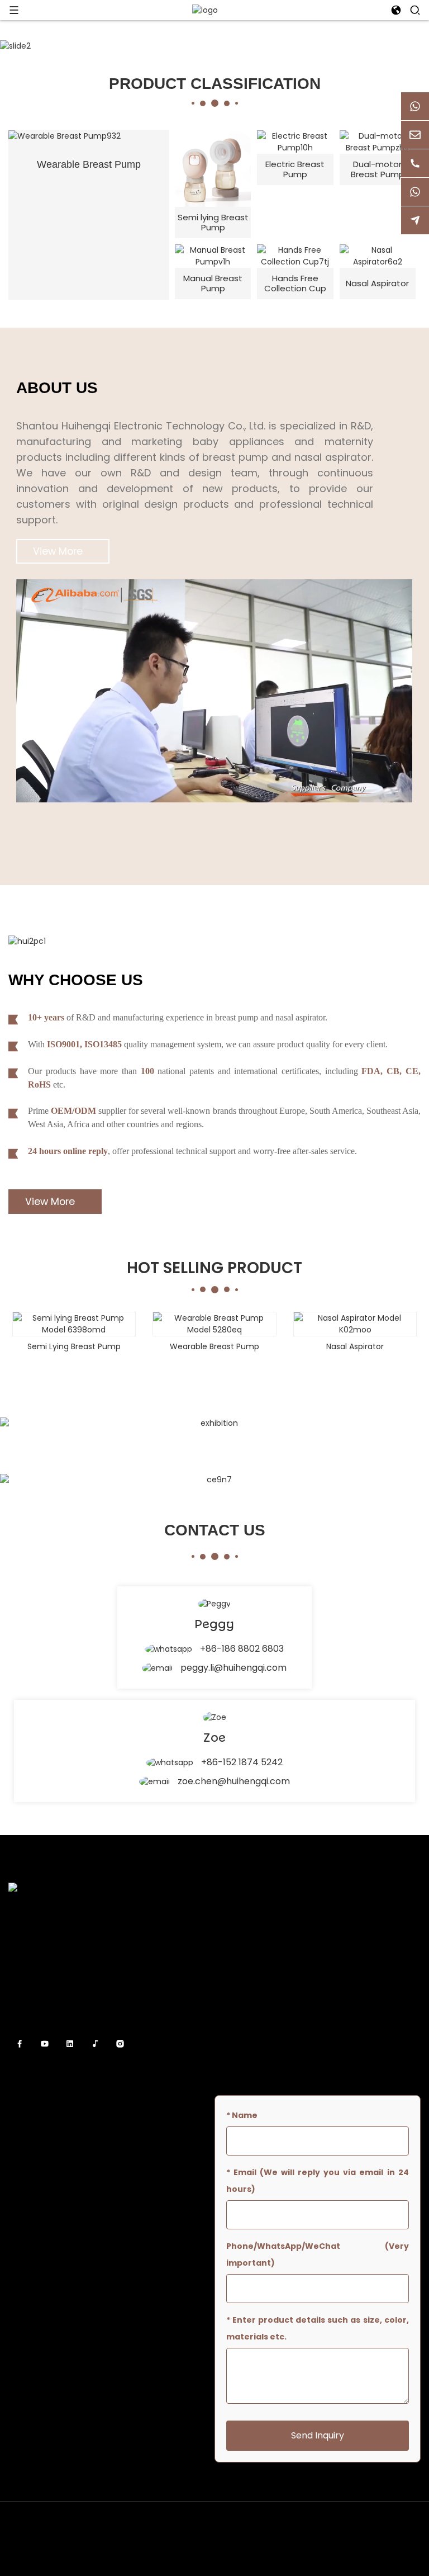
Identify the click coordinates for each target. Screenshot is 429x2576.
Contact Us (237, 2020)
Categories (236, 2040)
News (225, 1980)
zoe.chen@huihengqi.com (234, 1781)
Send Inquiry (318, 2435)
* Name (242, 2115)
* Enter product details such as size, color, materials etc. (318, 2328)
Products (232, 1960)
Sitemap (387, 2522)
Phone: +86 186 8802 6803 (67, 2167)
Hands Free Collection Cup (295, 283)
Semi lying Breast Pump (213, 222)
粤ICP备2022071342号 (215, 2556)
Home (226, 1920)
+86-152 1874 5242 (242, 1762)
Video (225, 2000)
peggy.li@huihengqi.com (233, 1668)
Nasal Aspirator (377, 283)
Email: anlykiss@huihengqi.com (77, 2147)
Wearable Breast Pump (89, 164)
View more (58, 551)
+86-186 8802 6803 (242, 1649)
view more (50, 1202)
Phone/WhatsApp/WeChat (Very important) (318, 2254)
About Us (232, 1940)
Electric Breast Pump (295, 169)
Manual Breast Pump (213, 283)
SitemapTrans (214, 2539)
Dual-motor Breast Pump (378, 169)
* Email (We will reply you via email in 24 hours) (318, 2181)
